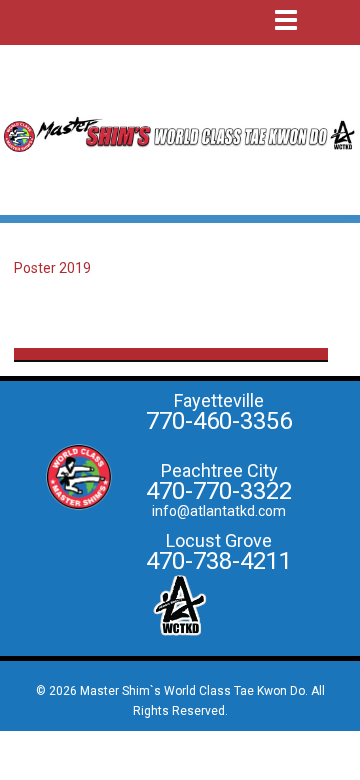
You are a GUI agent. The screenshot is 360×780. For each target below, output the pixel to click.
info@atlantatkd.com (219, 511)
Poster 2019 (52, 268)
